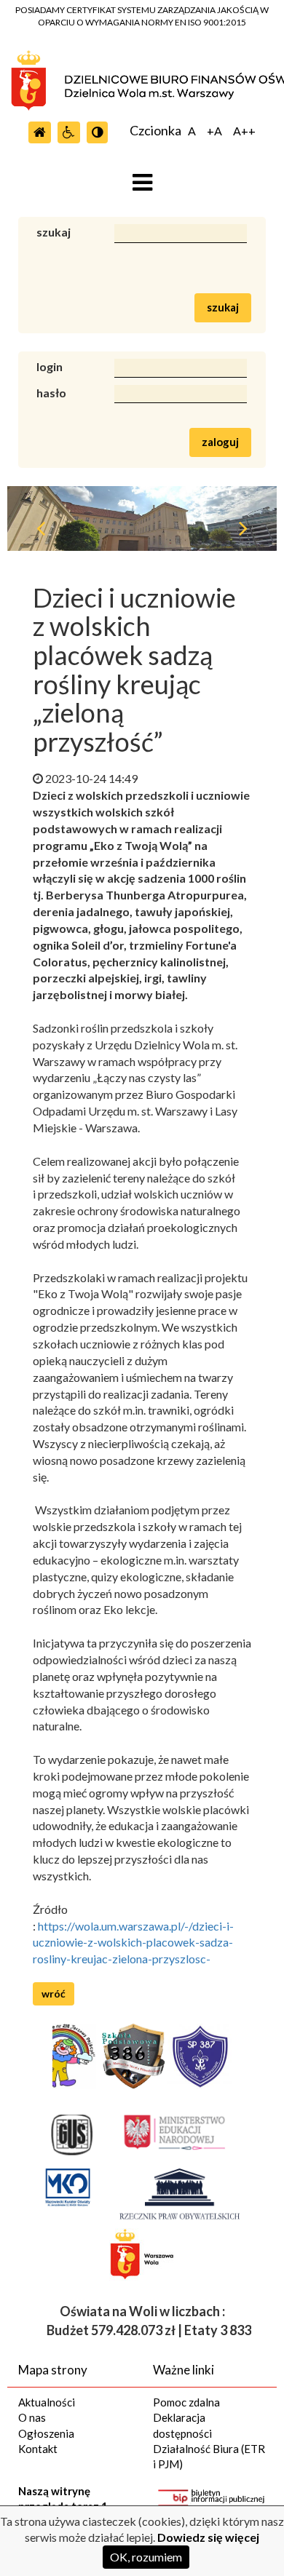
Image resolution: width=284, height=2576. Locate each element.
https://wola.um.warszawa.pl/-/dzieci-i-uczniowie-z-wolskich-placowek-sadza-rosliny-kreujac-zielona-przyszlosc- (133, 1943)
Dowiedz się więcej (208, 2537)
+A (214, 131)
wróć (54, 1993)
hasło (51, 393)
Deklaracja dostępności (182, 2425)
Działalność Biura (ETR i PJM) (209, 2456)
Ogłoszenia (46, 2433)
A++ (244, 131)
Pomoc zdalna (186, 2402)
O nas (32, 2417)
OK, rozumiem (146, 2557)
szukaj (54, 232)
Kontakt (38, 2449)
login (50, 366)
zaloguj (220, 442)
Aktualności (47, 2402)
